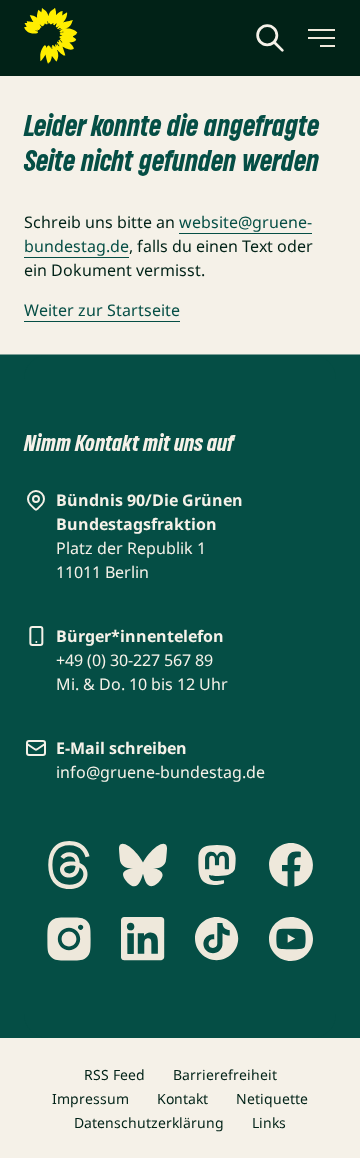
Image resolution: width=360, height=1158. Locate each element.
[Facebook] (291, 865)
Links (269, 1122)
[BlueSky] (143, 865)
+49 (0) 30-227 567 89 (134, 660)
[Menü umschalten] (320, 38)
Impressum (90, 1098)
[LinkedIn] (143, 939)
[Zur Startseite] (99, 36)
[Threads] (69, 865)
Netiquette (272, 1098)
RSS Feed (114, 1074)
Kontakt (182, 1098)
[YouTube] (291, 939)
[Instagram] (69, 939)
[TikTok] (217, 939)
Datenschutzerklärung (149, 1122)
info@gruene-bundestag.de (160, 772)
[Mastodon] (217, 865)
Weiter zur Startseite (102, 310)
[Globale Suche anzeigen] (270, 38)
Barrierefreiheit (225, 1074)
